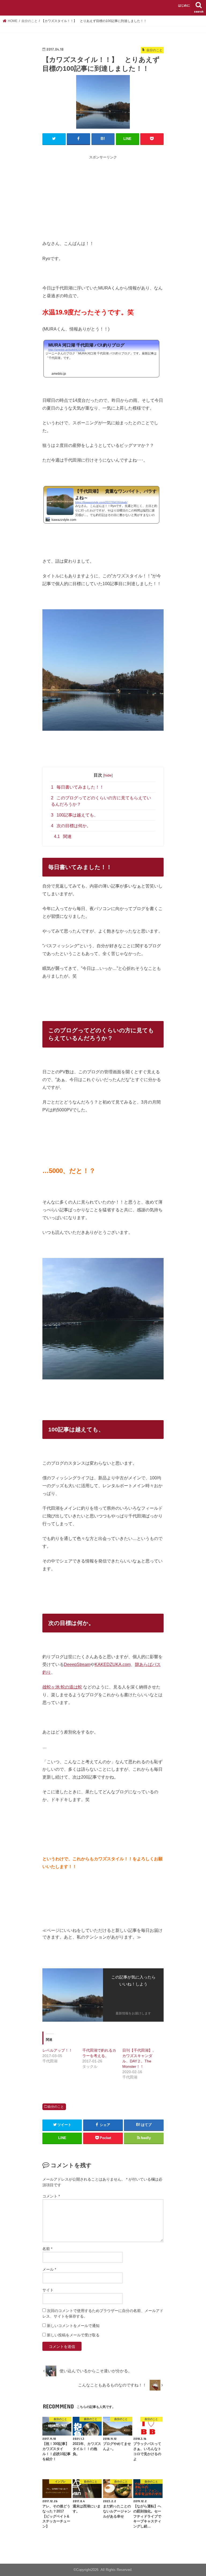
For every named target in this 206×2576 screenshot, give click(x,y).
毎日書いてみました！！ (77, 787)
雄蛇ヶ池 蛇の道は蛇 (62, 1687)
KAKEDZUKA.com (113, 1664)
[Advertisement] (124, 198)
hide (108, 775)
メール (49, 2269)
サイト (48, 2290)
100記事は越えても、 (75, 815)
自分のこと (56, 2107)
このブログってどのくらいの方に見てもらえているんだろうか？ (101, 801)
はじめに (184, 5)
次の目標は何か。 (71, 826)
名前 (47, 2249)
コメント (51, 2196)
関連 (63, 836)
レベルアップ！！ (57, 2050)
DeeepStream (77, 1664)
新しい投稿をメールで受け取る (73, 2335)
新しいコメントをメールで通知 (73, 2326)
